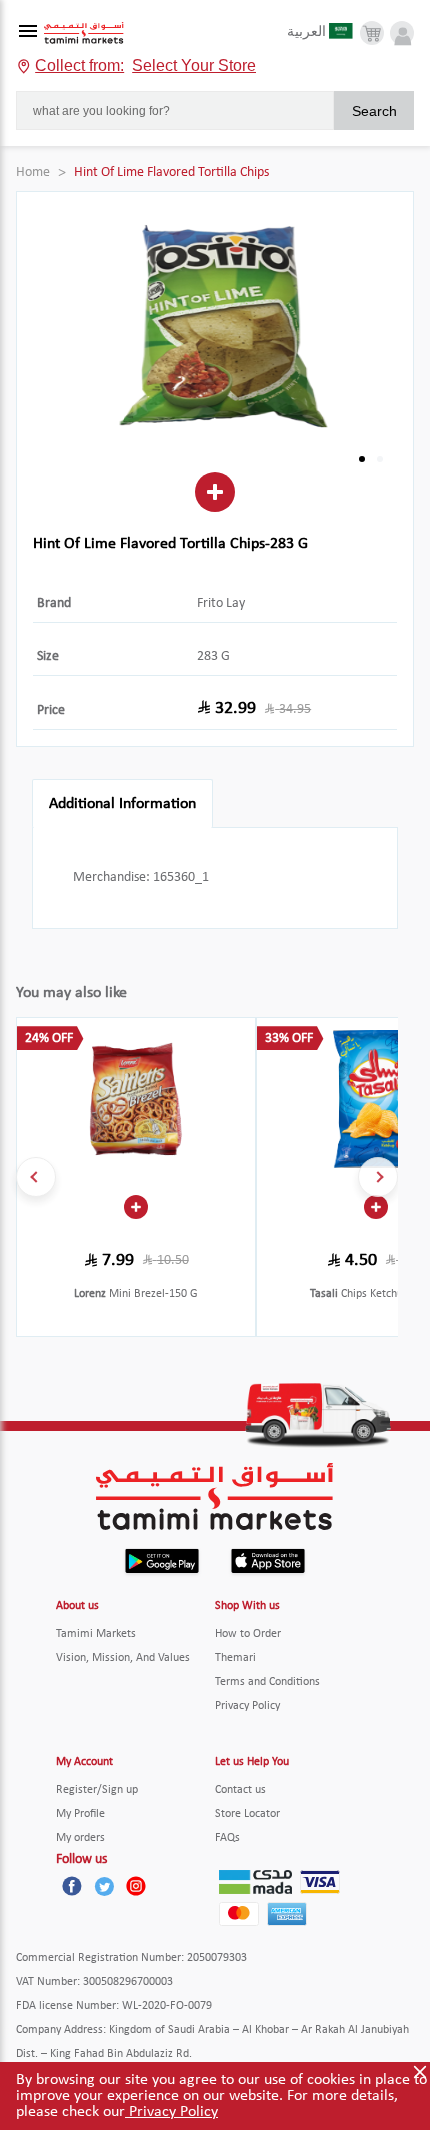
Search (374, 111)
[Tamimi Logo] (84, 33)
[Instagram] (136, 1886)
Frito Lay (221, 603)
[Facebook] (72, 1886)
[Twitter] (104, 1886)
